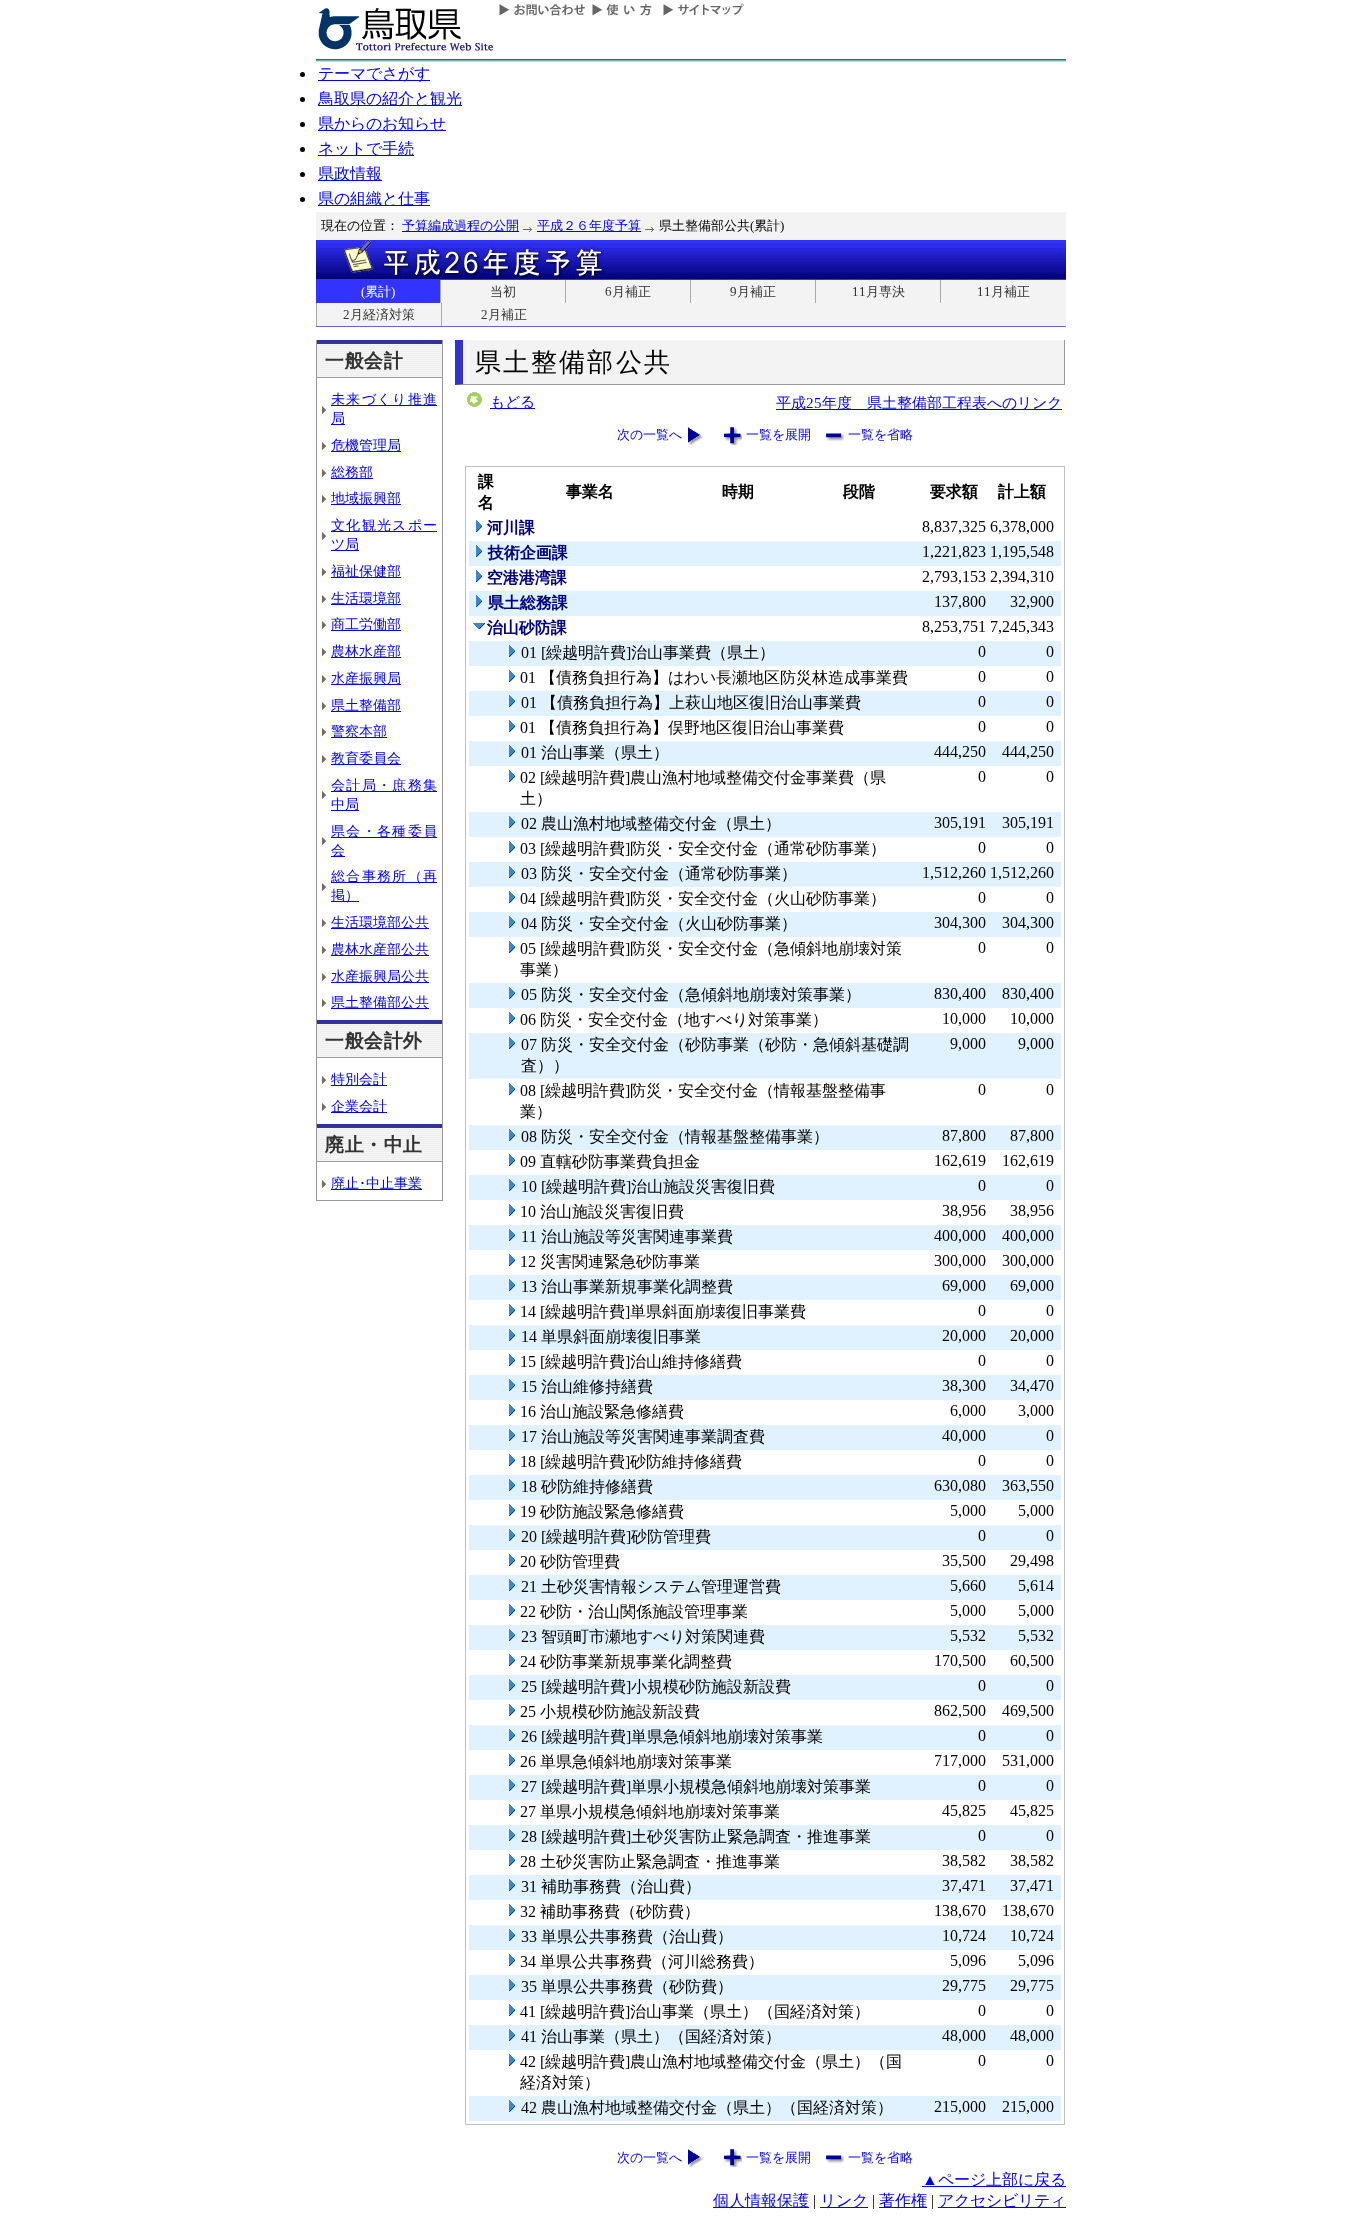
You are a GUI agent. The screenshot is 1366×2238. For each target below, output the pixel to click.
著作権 (903, 2200)
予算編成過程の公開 (460, 225)
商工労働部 (366, 624)
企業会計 (359, 1106)
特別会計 (359, 1079)
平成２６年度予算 (589, 225)
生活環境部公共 (380, 922)
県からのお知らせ (382, 123)
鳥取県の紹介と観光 (390, 98)
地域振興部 (366, 498)
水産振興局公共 (380, 976)
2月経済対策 (379, 314)
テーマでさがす (374, 73)
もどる (512, 402)
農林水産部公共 (380, 949)
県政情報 (350, 173)
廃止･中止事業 (376, 1183)
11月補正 (1003, 291)
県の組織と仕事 (374, 198)
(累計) (378, 291)
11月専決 (878, 291)
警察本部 (359, 731)
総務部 (352, 472)
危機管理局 (366, 445)
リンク (844, 2200)
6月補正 (628, 291)
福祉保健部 (366, 571)
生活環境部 (366, 598)
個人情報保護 (761, 2200)
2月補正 (504, 314)
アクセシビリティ (1002, 2200)
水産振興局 (366, 678)
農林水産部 (366, 651)
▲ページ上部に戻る (994, 2179)
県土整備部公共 (380, 1002)
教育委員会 (366, 758)
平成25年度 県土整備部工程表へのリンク (919, 402)
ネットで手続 (366, 148)
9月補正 (753, 291)
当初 (503, 291)
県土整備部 (366, 705)
